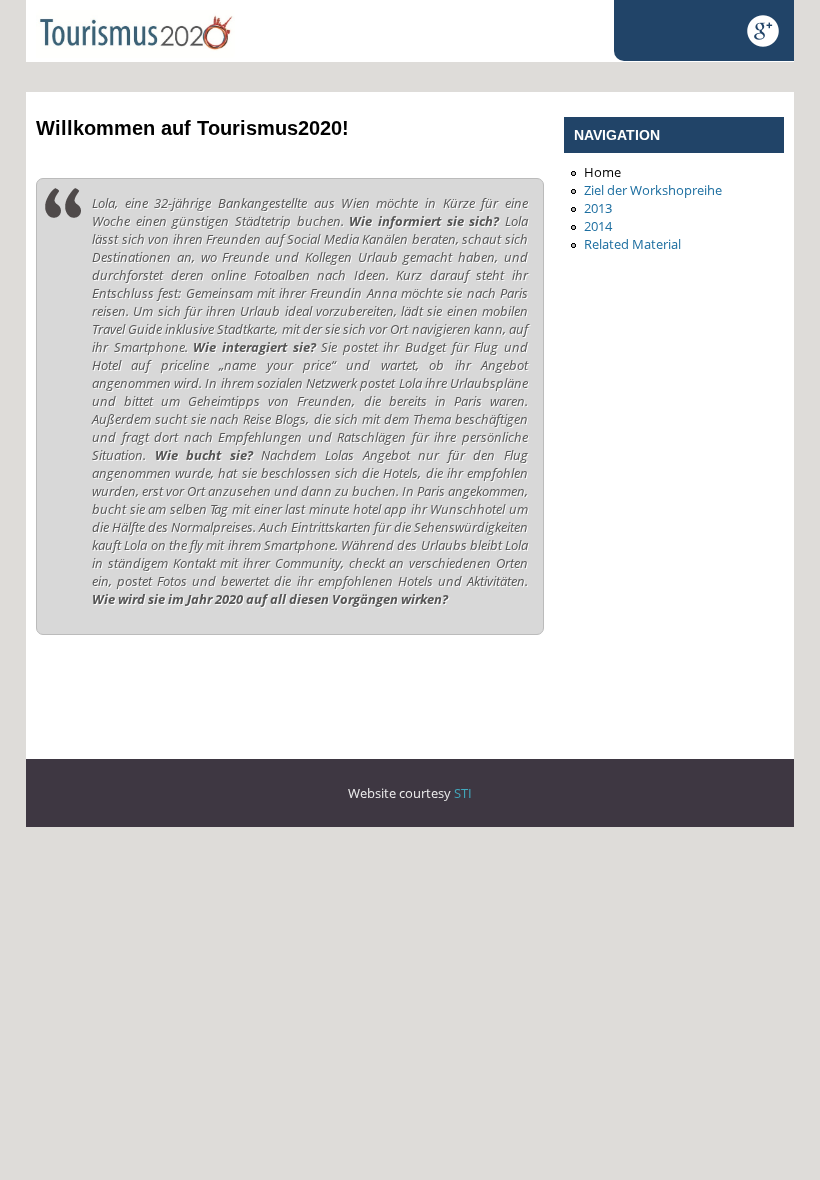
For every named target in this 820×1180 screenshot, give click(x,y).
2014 (598, 226)
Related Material (632, 244)
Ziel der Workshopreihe (653, 190)
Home (602, 172)
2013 (598, 208)
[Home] (135, 53)
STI (463, 793)
